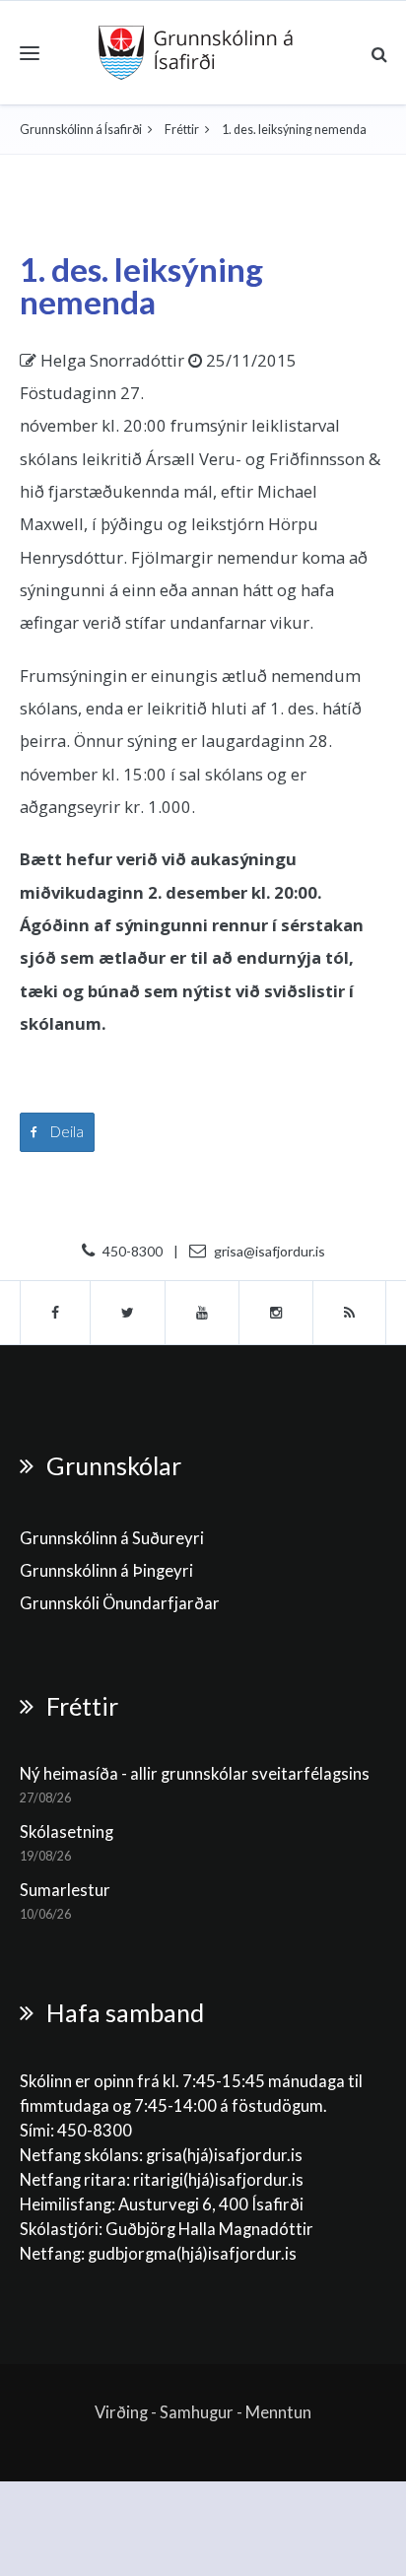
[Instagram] (276, 1313)
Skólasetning (67, 1832)
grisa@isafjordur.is (270, 1251)
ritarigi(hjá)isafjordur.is (218, 2180)
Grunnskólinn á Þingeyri (106, 1571)
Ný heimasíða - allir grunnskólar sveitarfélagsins (195, 1774)
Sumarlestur (65, 1890)
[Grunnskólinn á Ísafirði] (196, 53)
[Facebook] (55, 1313)
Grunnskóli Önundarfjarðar (120, 1603)
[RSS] (350, 1313)
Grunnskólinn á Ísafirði (81, 130)
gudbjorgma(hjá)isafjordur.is (194, 2254)
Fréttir (182, 130)
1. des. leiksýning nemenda (141, 285)
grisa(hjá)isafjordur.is (224, 2155)
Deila (66, 1131)
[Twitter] (128, 1313)
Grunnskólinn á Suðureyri (112, 1538)
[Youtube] (203, 1313)
